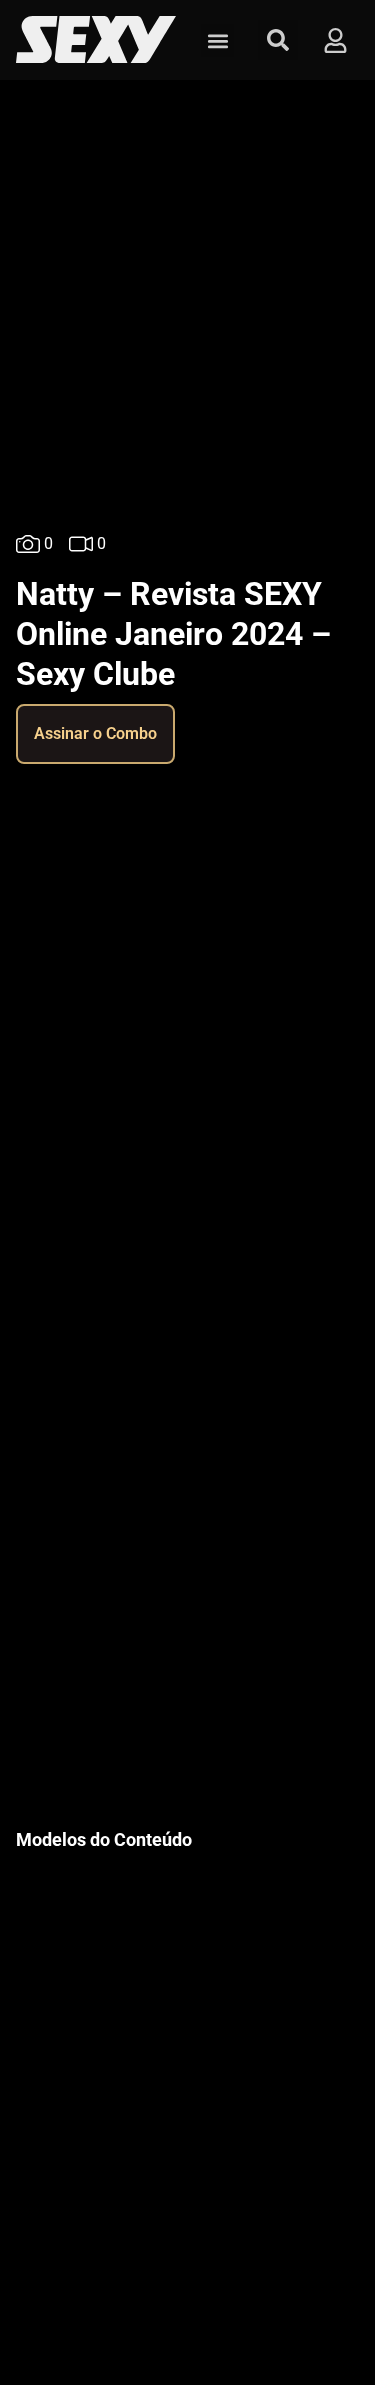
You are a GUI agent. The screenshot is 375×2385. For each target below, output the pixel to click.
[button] (217, 40)
